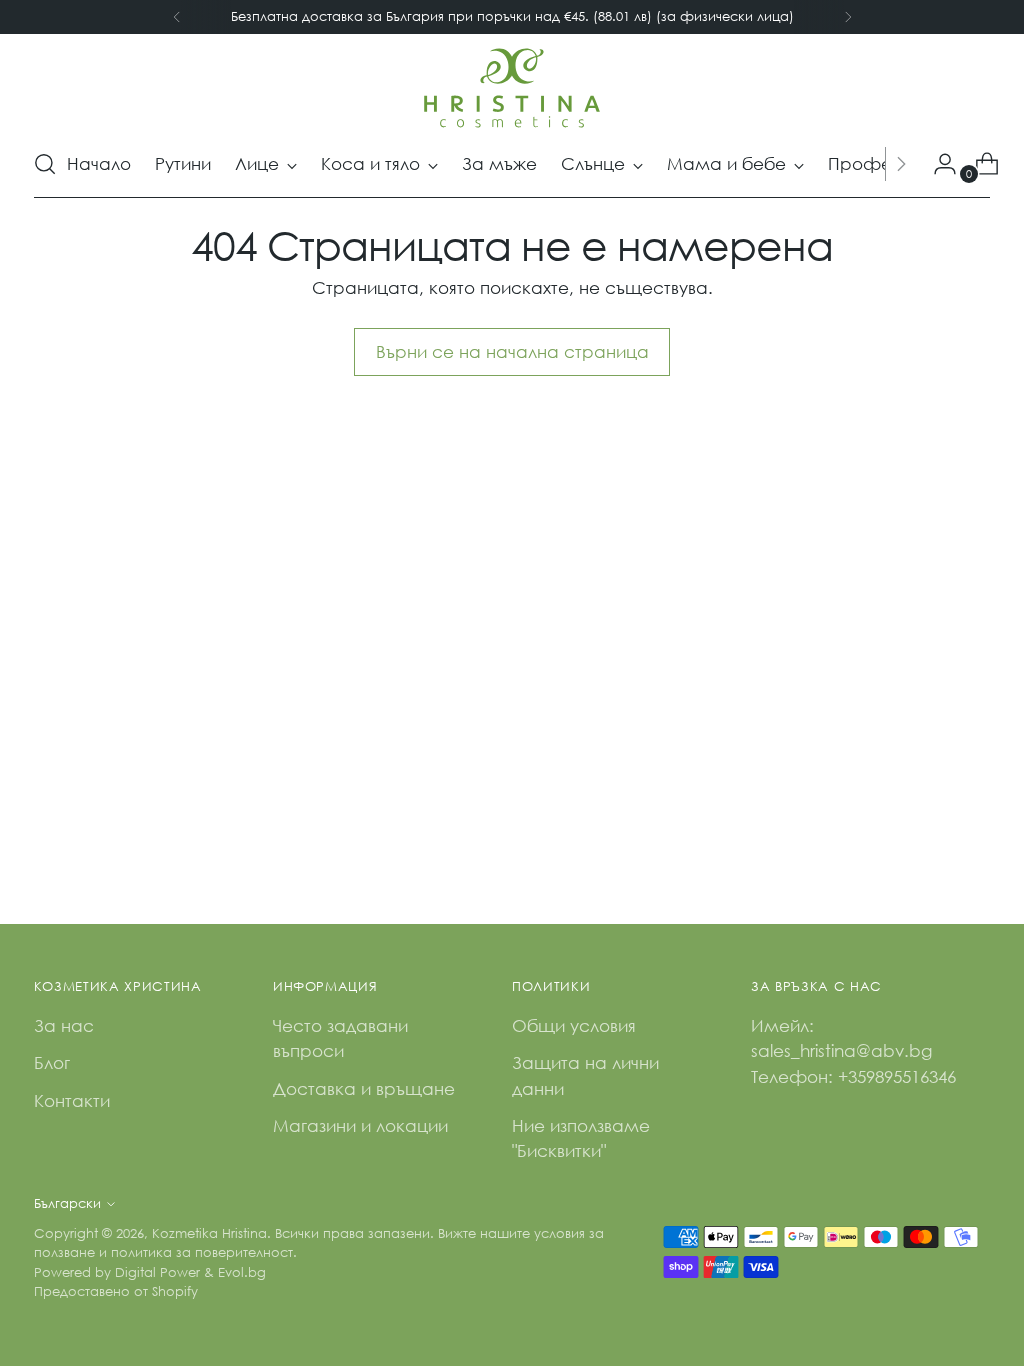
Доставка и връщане (364, 1088)
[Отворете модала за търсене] (45, 164)
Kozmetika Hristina (209, 1233)
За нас (64, 1025)
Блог (52, 1062)
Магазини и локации (360, 1125)
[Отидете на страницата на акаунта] (937, 164)
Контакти (72, 1100)
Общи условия (574, 1025)
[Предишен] (177, 17)
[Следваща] (848, 17)
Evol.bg (242, 1272)
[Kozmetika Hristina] (512, 88)
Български (67, 1203)
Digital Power (157, 1272)
